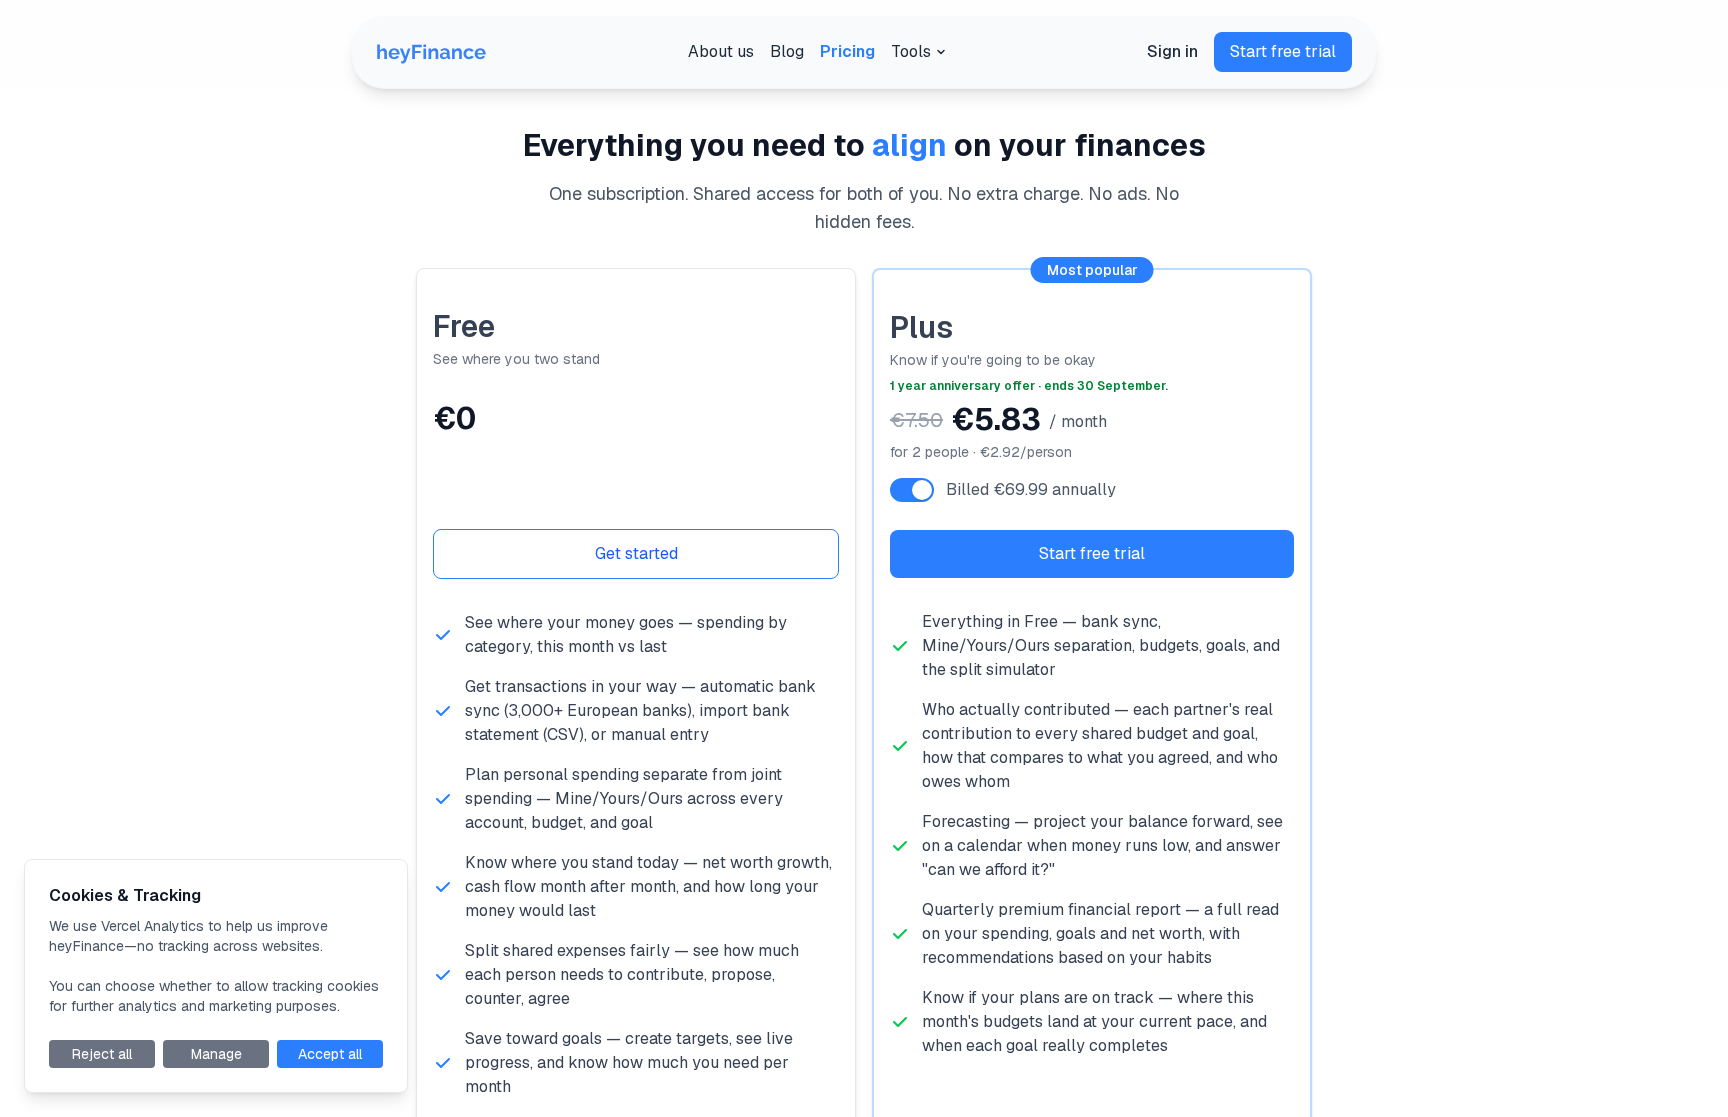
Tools (911, 51)
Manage (216, 1054)
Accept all (330, 1054)
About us (721, 51)
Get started (636, 553)
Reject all (102, 1054)
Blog (787, 51)
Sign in (1172, 51)
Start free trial (1283, 51)
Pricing (847, 51)
